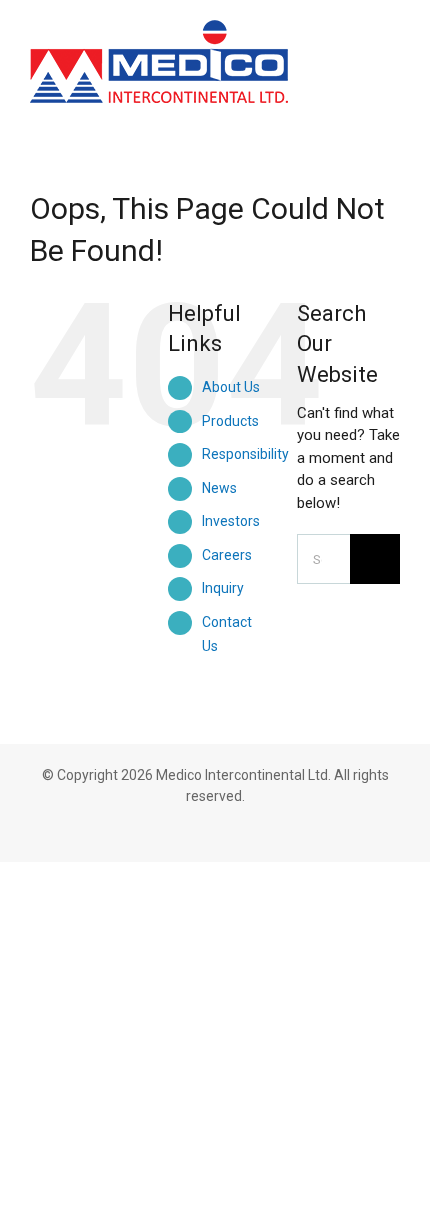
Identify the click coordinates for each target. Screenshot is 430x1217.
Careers (227, 555)
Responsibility (245, 454)
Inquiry (223, 588)
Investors (231, 521)
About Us (231, 387)
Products (230, 421)
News (219, 488)
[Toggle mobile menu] (392, 42)
